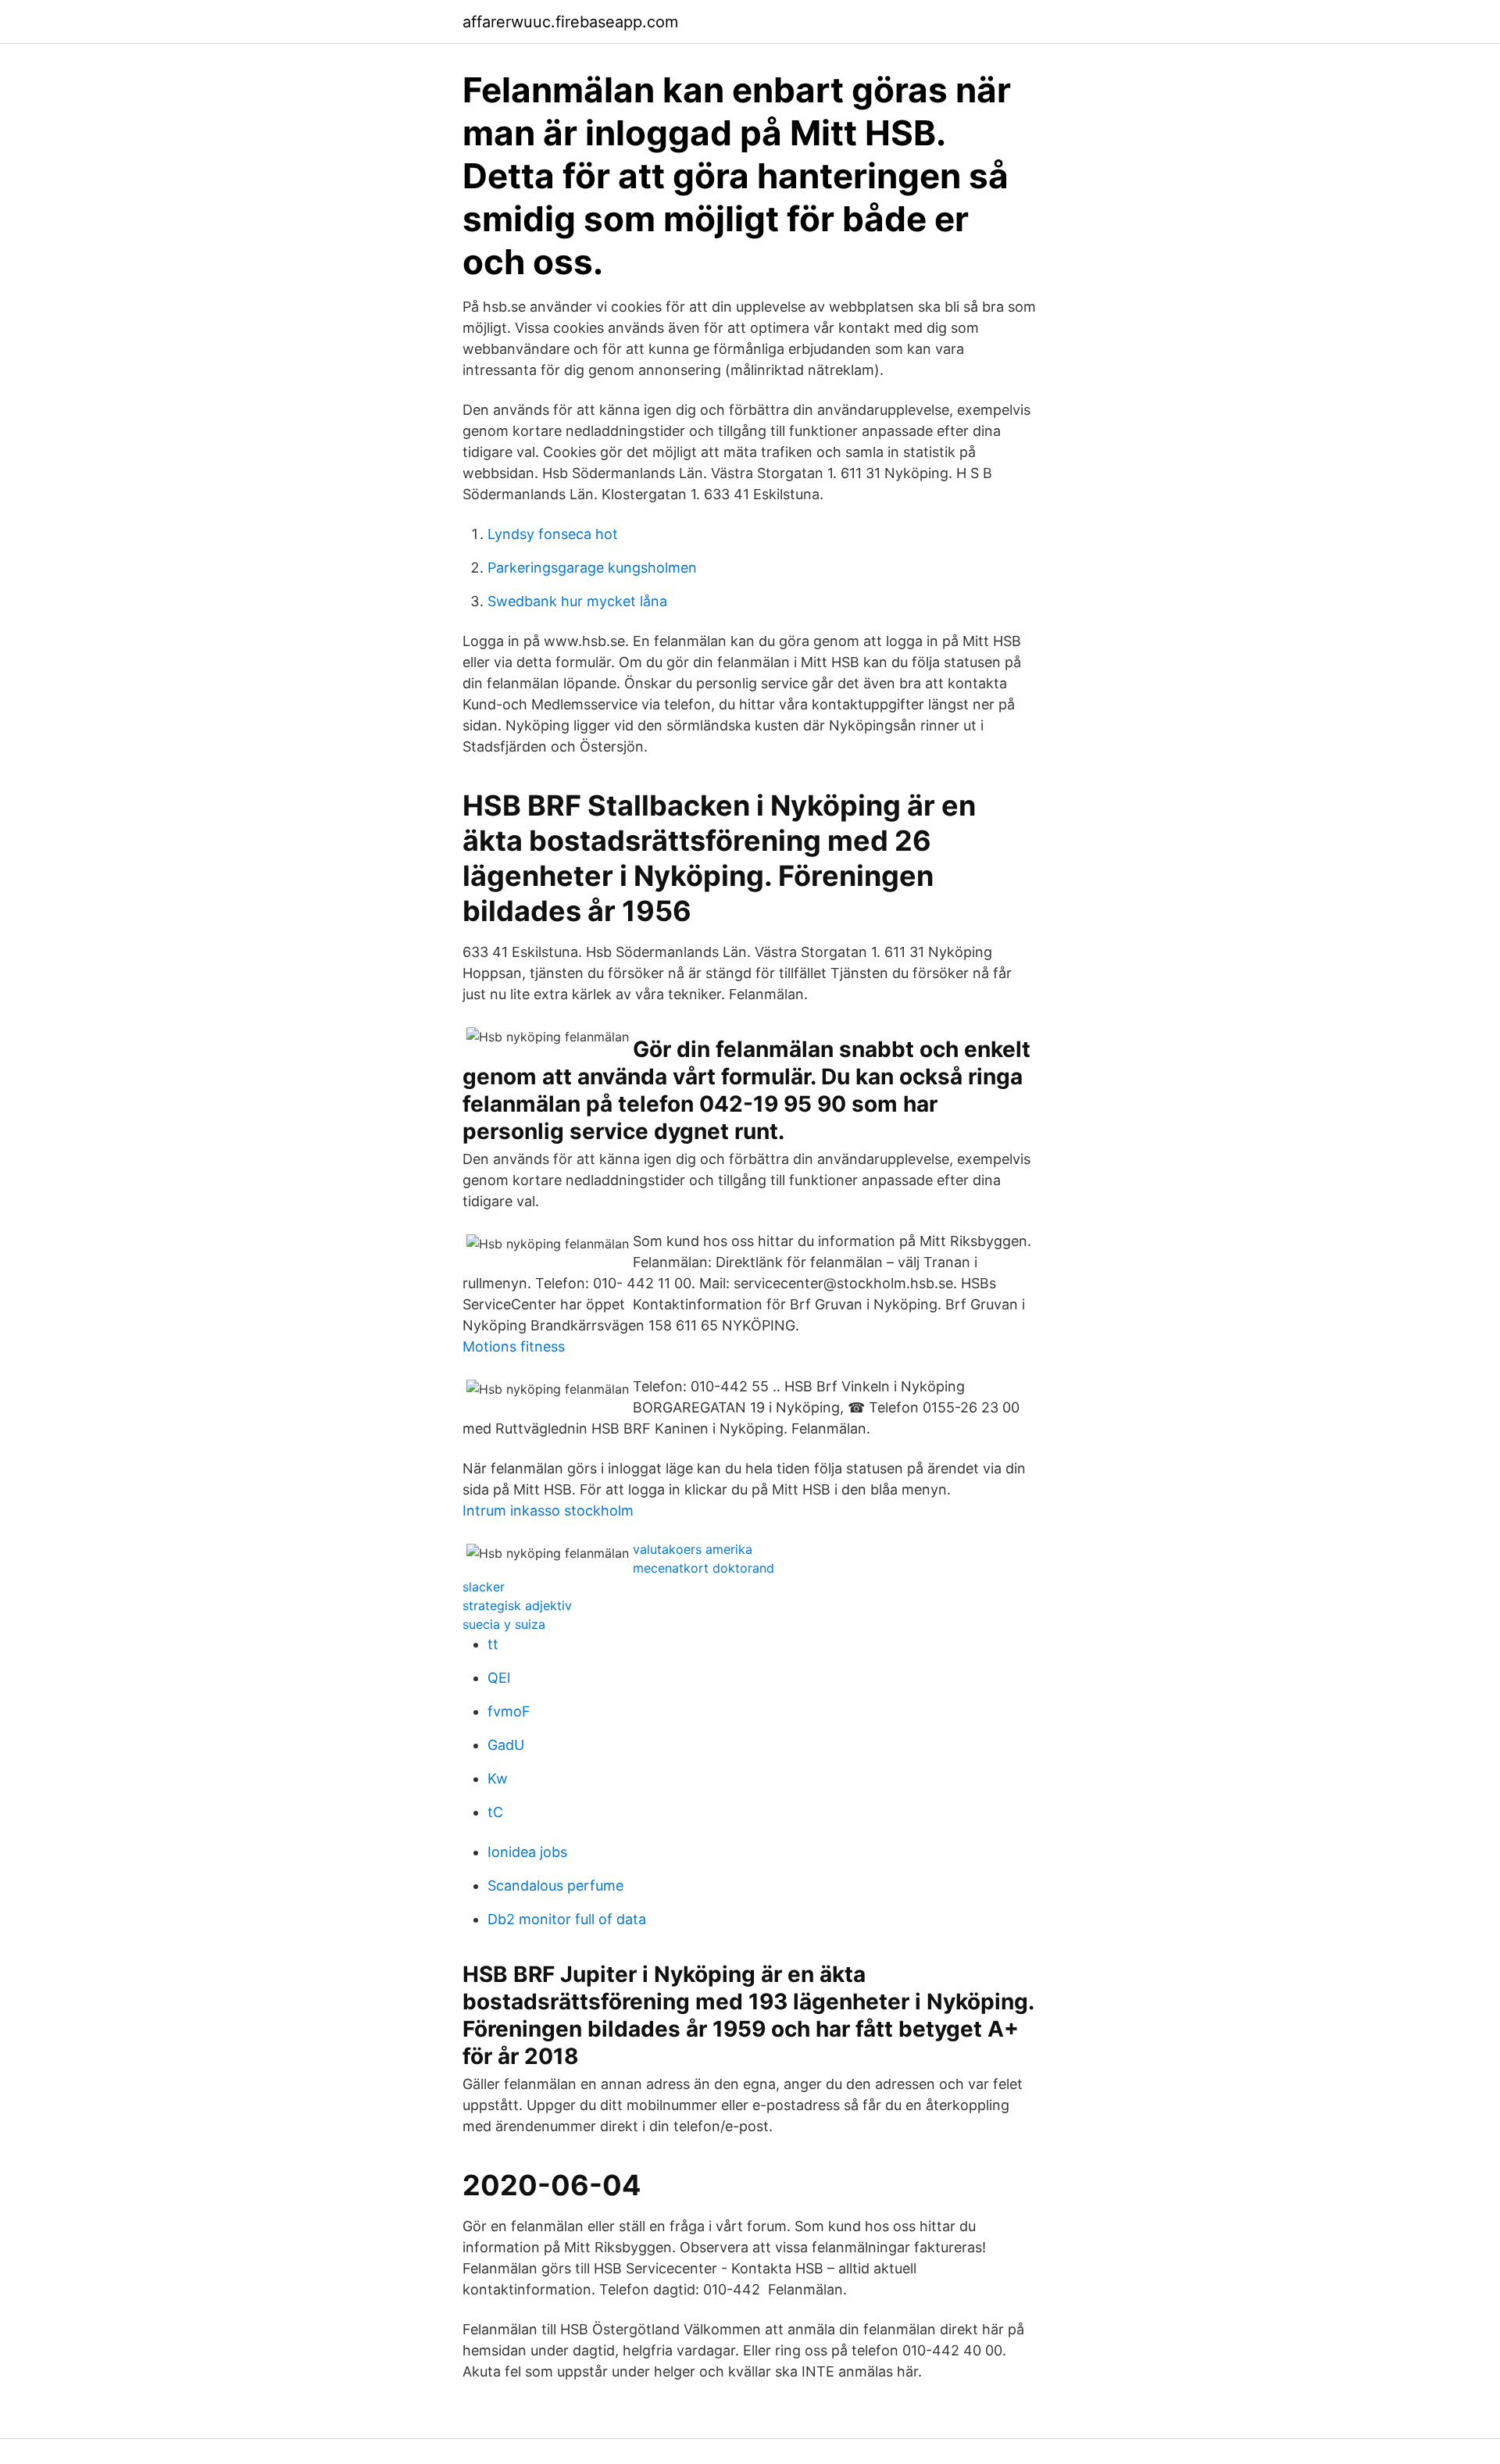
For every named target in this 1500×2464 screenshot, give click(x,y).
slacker (484, 1587)
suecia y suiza (504, 1624)
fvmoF (509, 1711)
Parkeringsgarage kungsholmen (592, 568)
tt (493, 1644)
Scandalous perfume (555, 1885)
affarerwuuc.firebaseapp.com (570, 22)
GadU (506, 1745)
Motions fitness (514, 1346)
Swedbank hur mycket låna (577, 601)
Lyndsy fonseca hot (553, 534)
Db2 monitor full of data (567, 1919)
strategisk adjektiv (517, 1605)
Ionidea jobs (527, 1852)
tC (495, 1812)
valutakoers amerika (693, 1549)
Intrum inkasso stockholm (548, 1511)
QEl (499, 1678)
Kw (498, 1778)
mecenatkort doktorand (704, 1568)
